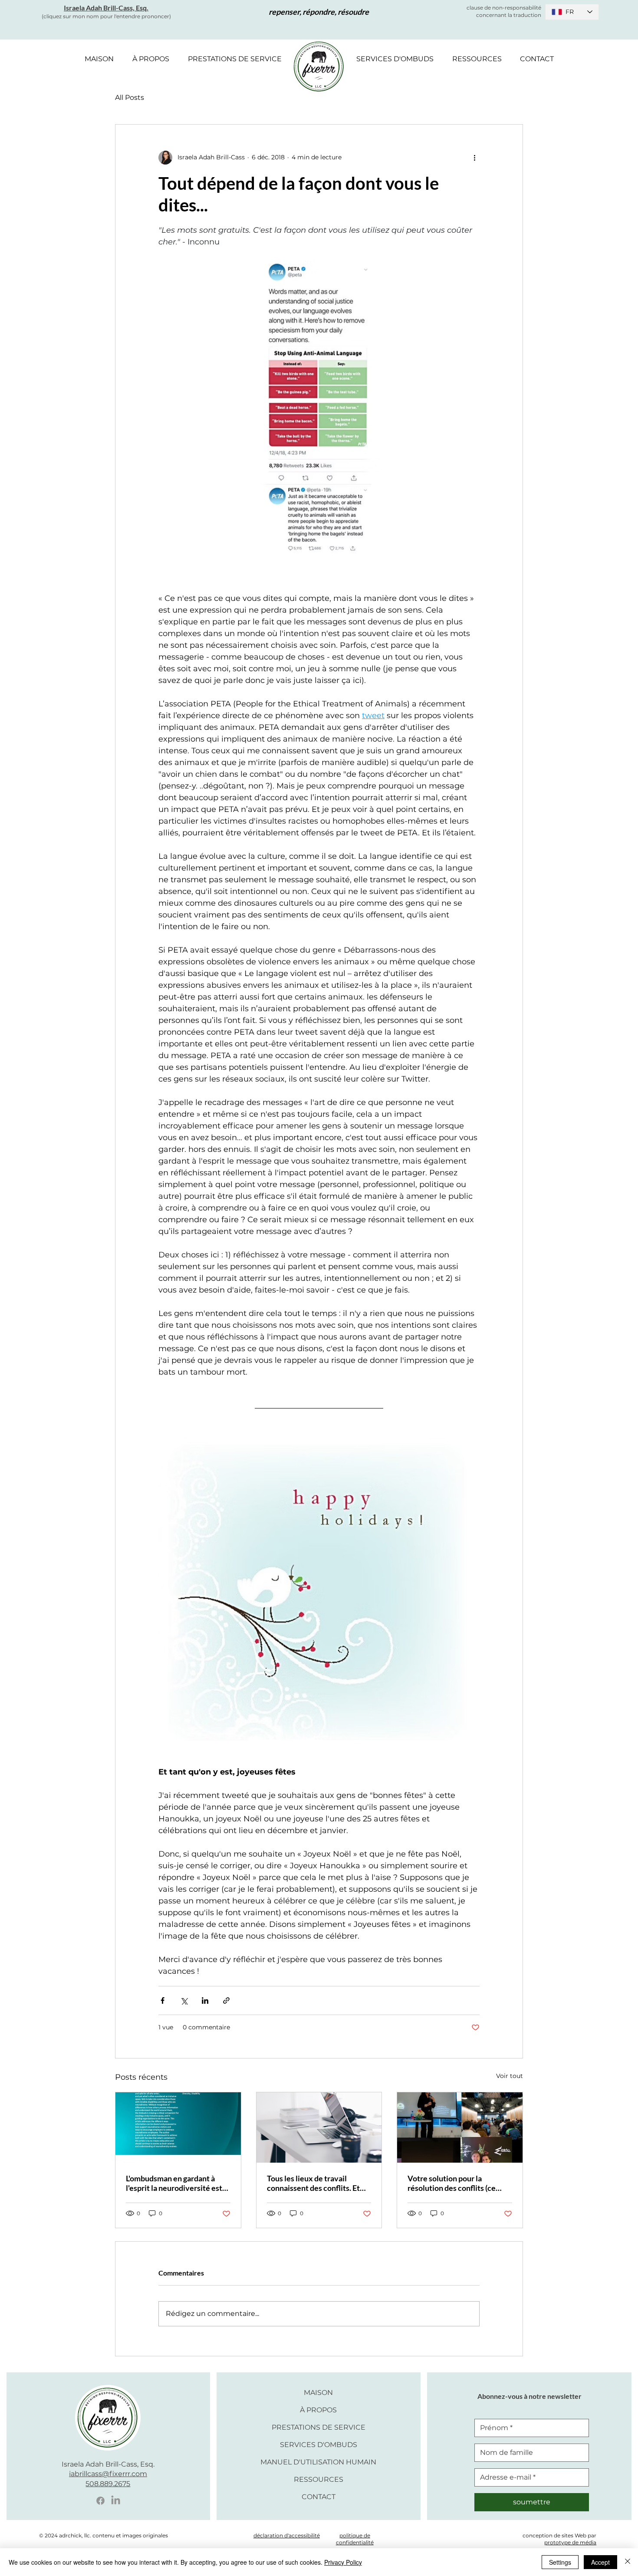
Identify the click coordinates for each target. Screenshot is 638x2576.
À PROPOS (318, 2410)
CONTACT (319, 2497)
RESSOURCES (319, 2479)
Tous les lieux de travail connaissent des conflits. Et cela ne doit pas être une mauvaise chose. (313, 2183)
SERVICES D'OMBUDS (319, 2445)
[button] (151, 59)
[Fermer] (628, 2562)
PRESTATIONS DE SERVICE (319, 2427)
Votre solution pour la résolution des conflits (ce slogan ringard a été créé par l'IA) (455, 2183)
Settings (560, 2562)
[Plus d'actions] (474, 158)
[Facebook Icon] (100, 2501)
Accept (600, 2562)
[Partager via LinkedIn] (205, 2000)
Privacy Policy (343, 2562)
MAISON (318, 2393)
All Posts (130, 97)
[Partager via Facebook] (163, 2000)
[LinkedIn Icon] (116, 2501)
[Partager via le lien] (226, 2000)
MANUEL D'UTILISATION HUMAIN (319, 2462)
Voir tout (510, 2076)
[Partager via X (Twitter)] (184, 2000)
